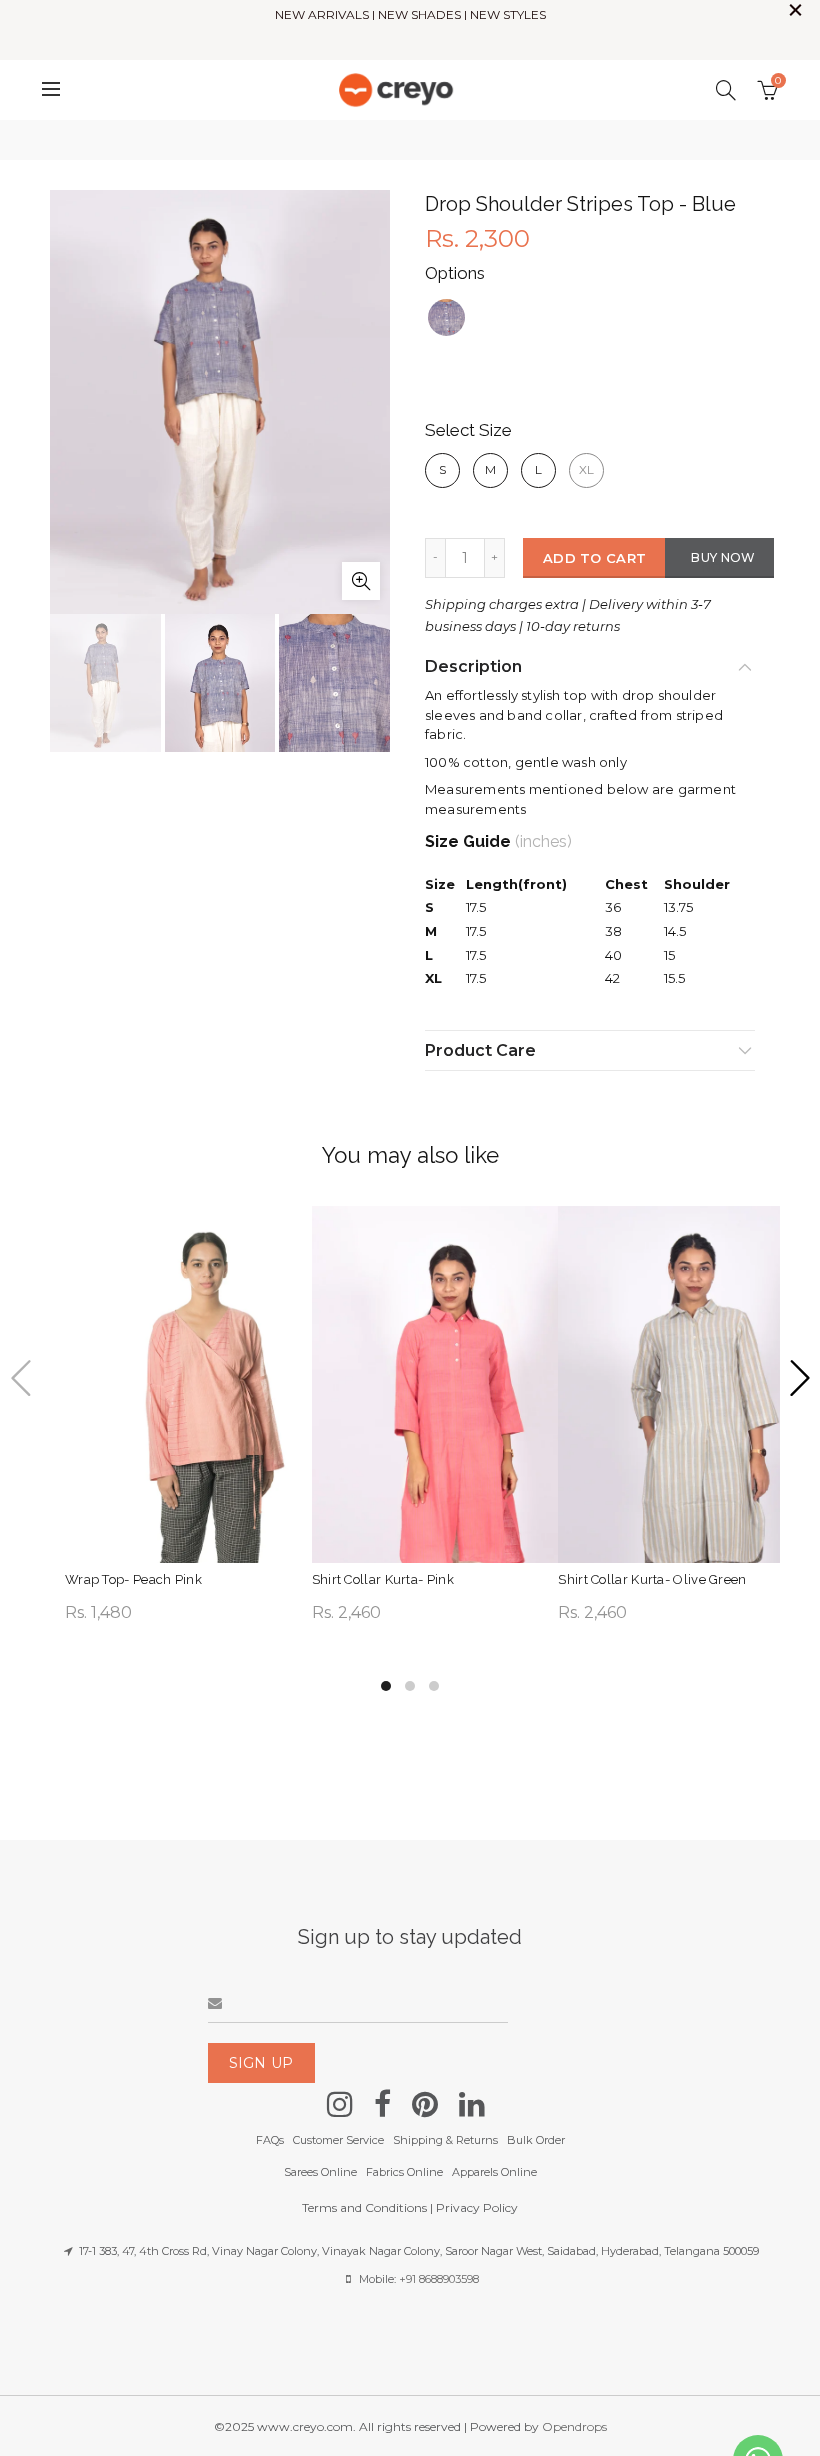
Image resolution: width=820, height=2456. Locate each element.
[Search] (726, 90)
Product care (480, 1050)
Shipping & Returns (445, 2140)
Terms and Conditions (364, 2207)
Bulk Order (536, 2140)
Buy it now (720, 561)
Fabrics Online (404, 2172)
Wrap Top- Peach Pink (133, 1579)
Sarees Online (320, 2172)
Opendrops (574, 2426)
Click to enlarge (361, 581)
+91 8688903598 (439, 2279)
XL (586, 469)
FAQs (270, 2140)
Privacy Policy (477, 2207)
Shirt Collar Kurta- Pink (383, 1579)
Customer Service (338, 2140)
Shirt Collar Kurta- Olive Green (652, 1579)
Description (473, 666)
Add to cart (594, 558)
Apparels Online (494, 2172)
